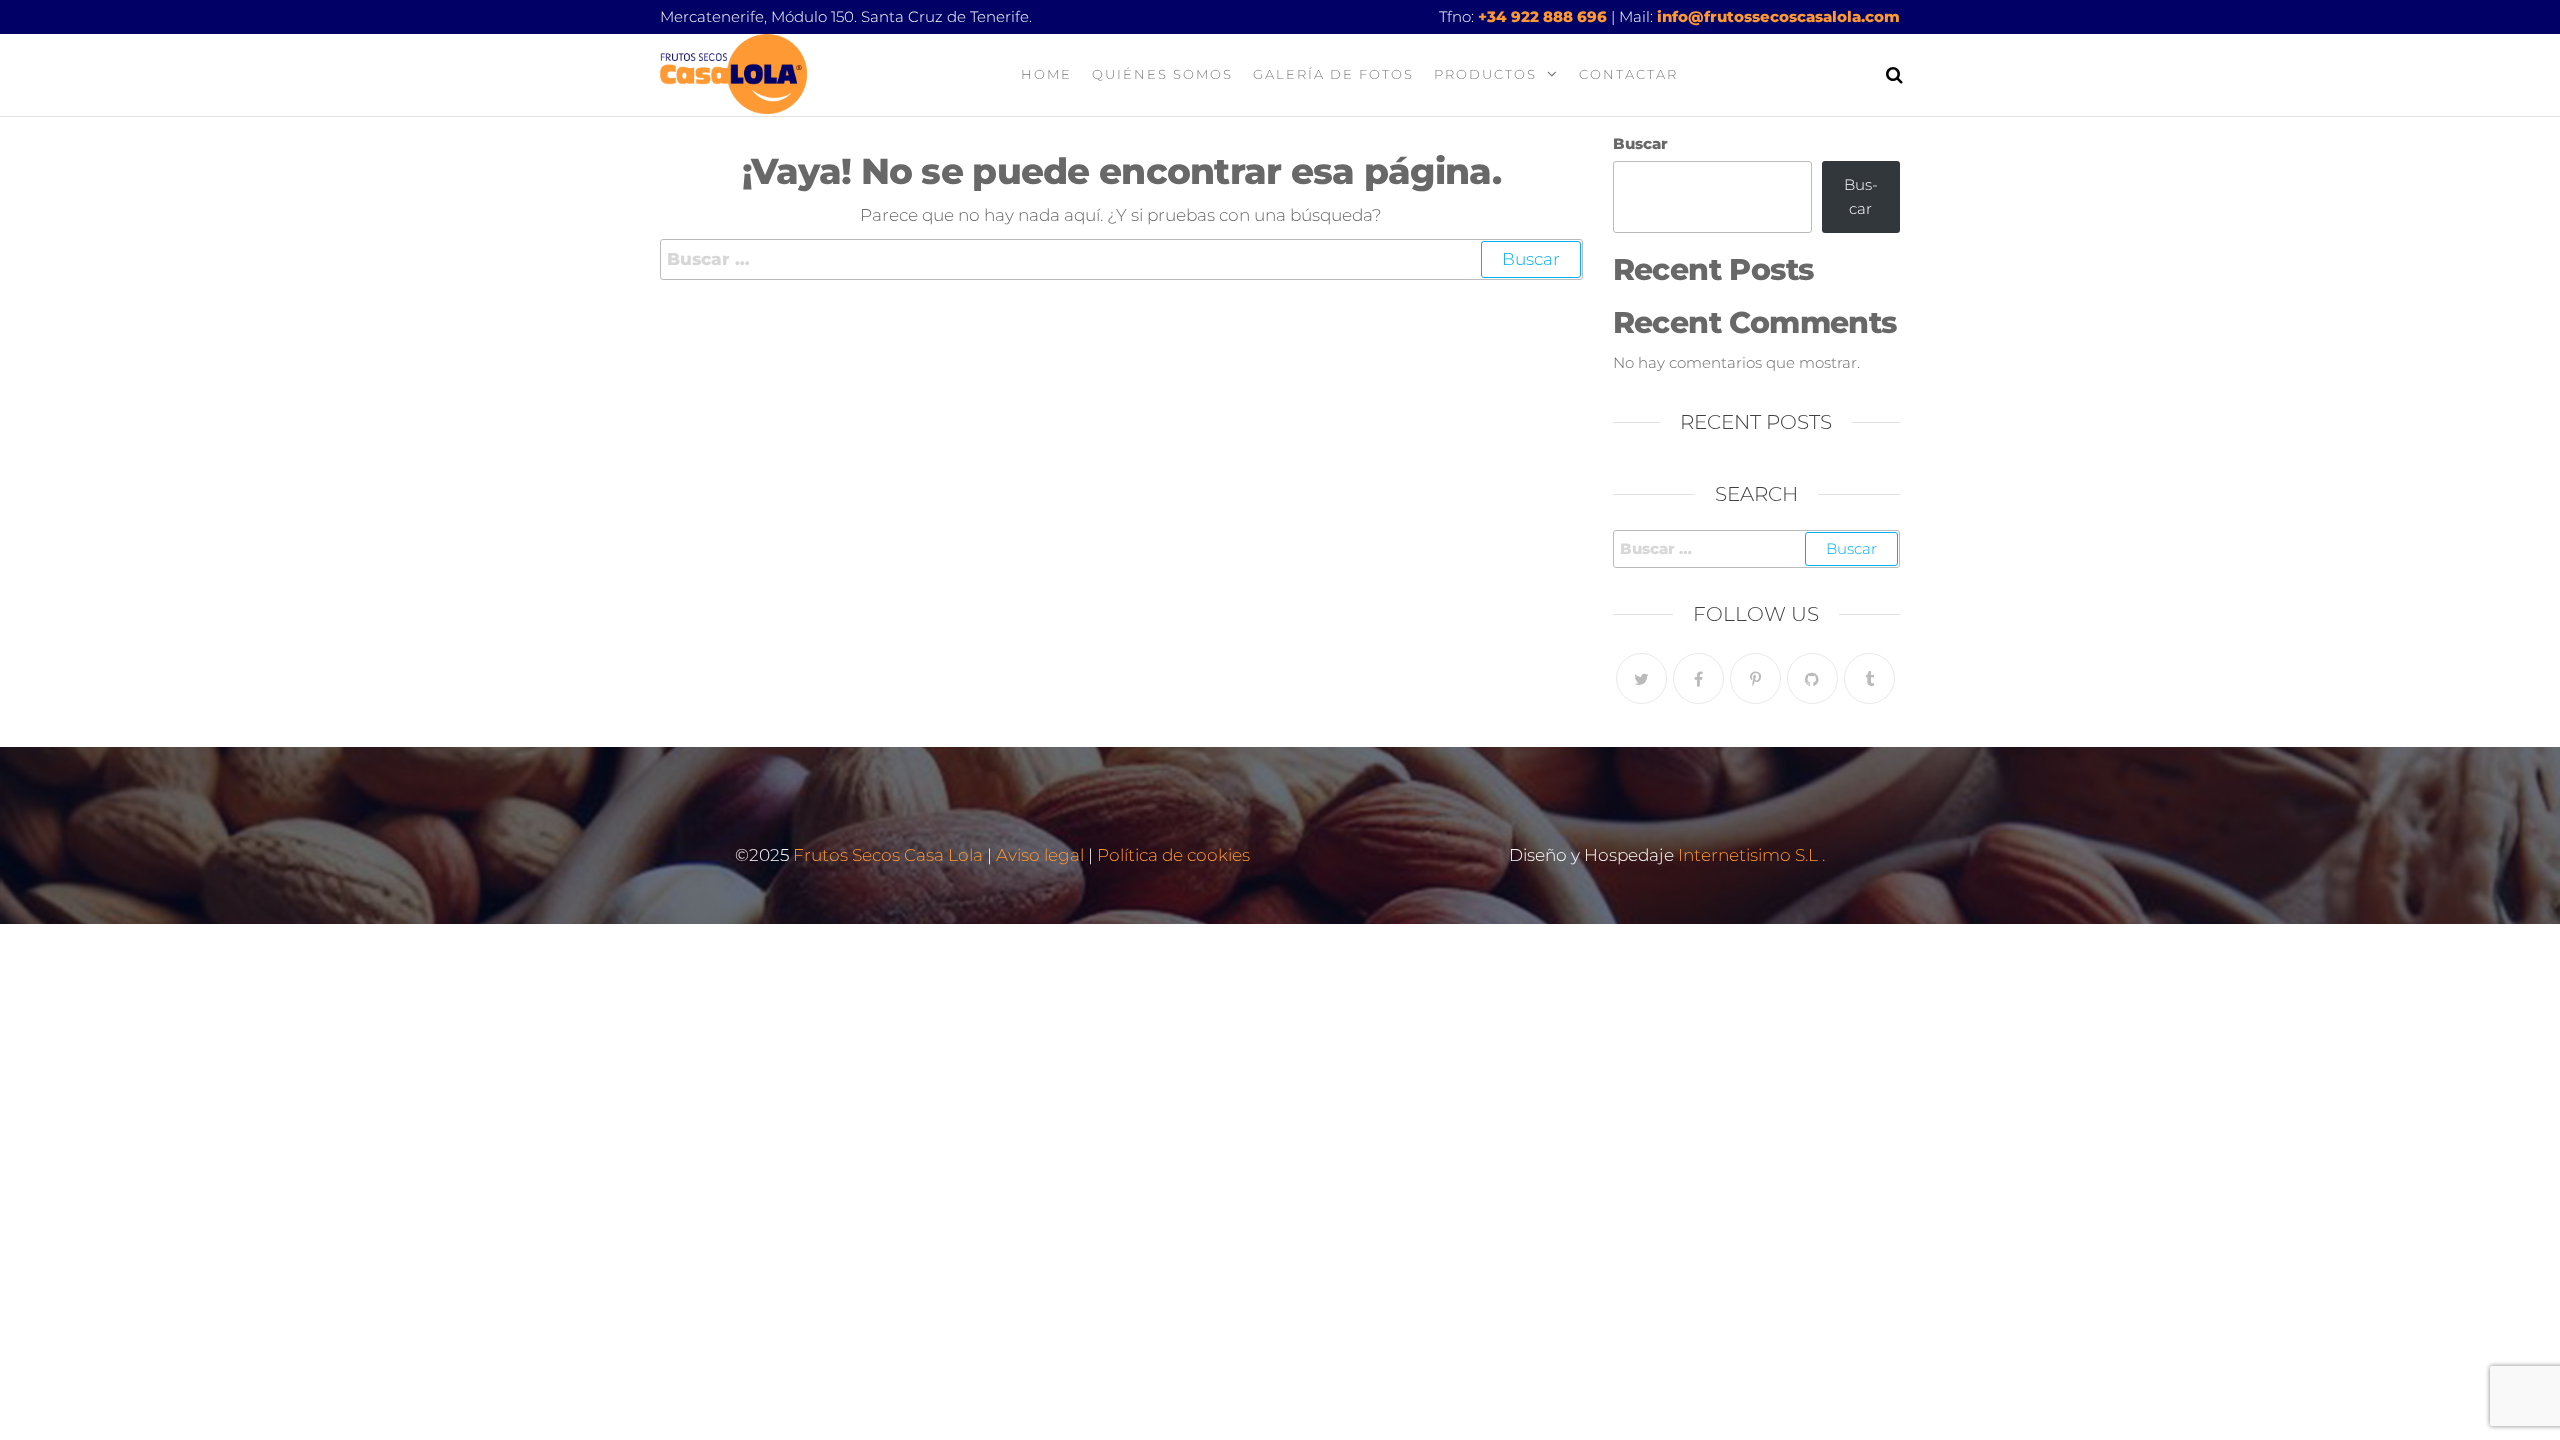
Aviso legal (1040, 855)
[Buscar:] (1121, 259)
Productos (1485, 74)
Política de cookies (1173, 855)
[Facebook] (1698, 678)
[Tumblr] (1869, 678)
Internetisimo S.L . (1751, 855)
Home (1046, 74)
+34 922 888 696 (1542, 16)
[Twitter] (1641, 678)
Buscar (1640, 143)
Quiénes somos (1162, 74)
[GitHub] (1812, 678)
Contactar (1628, 74)
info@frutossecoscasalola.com (1778, 16)
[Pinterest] (1755, 678)
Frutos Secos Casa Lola (886, 855)
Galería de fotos (1333, 74)
